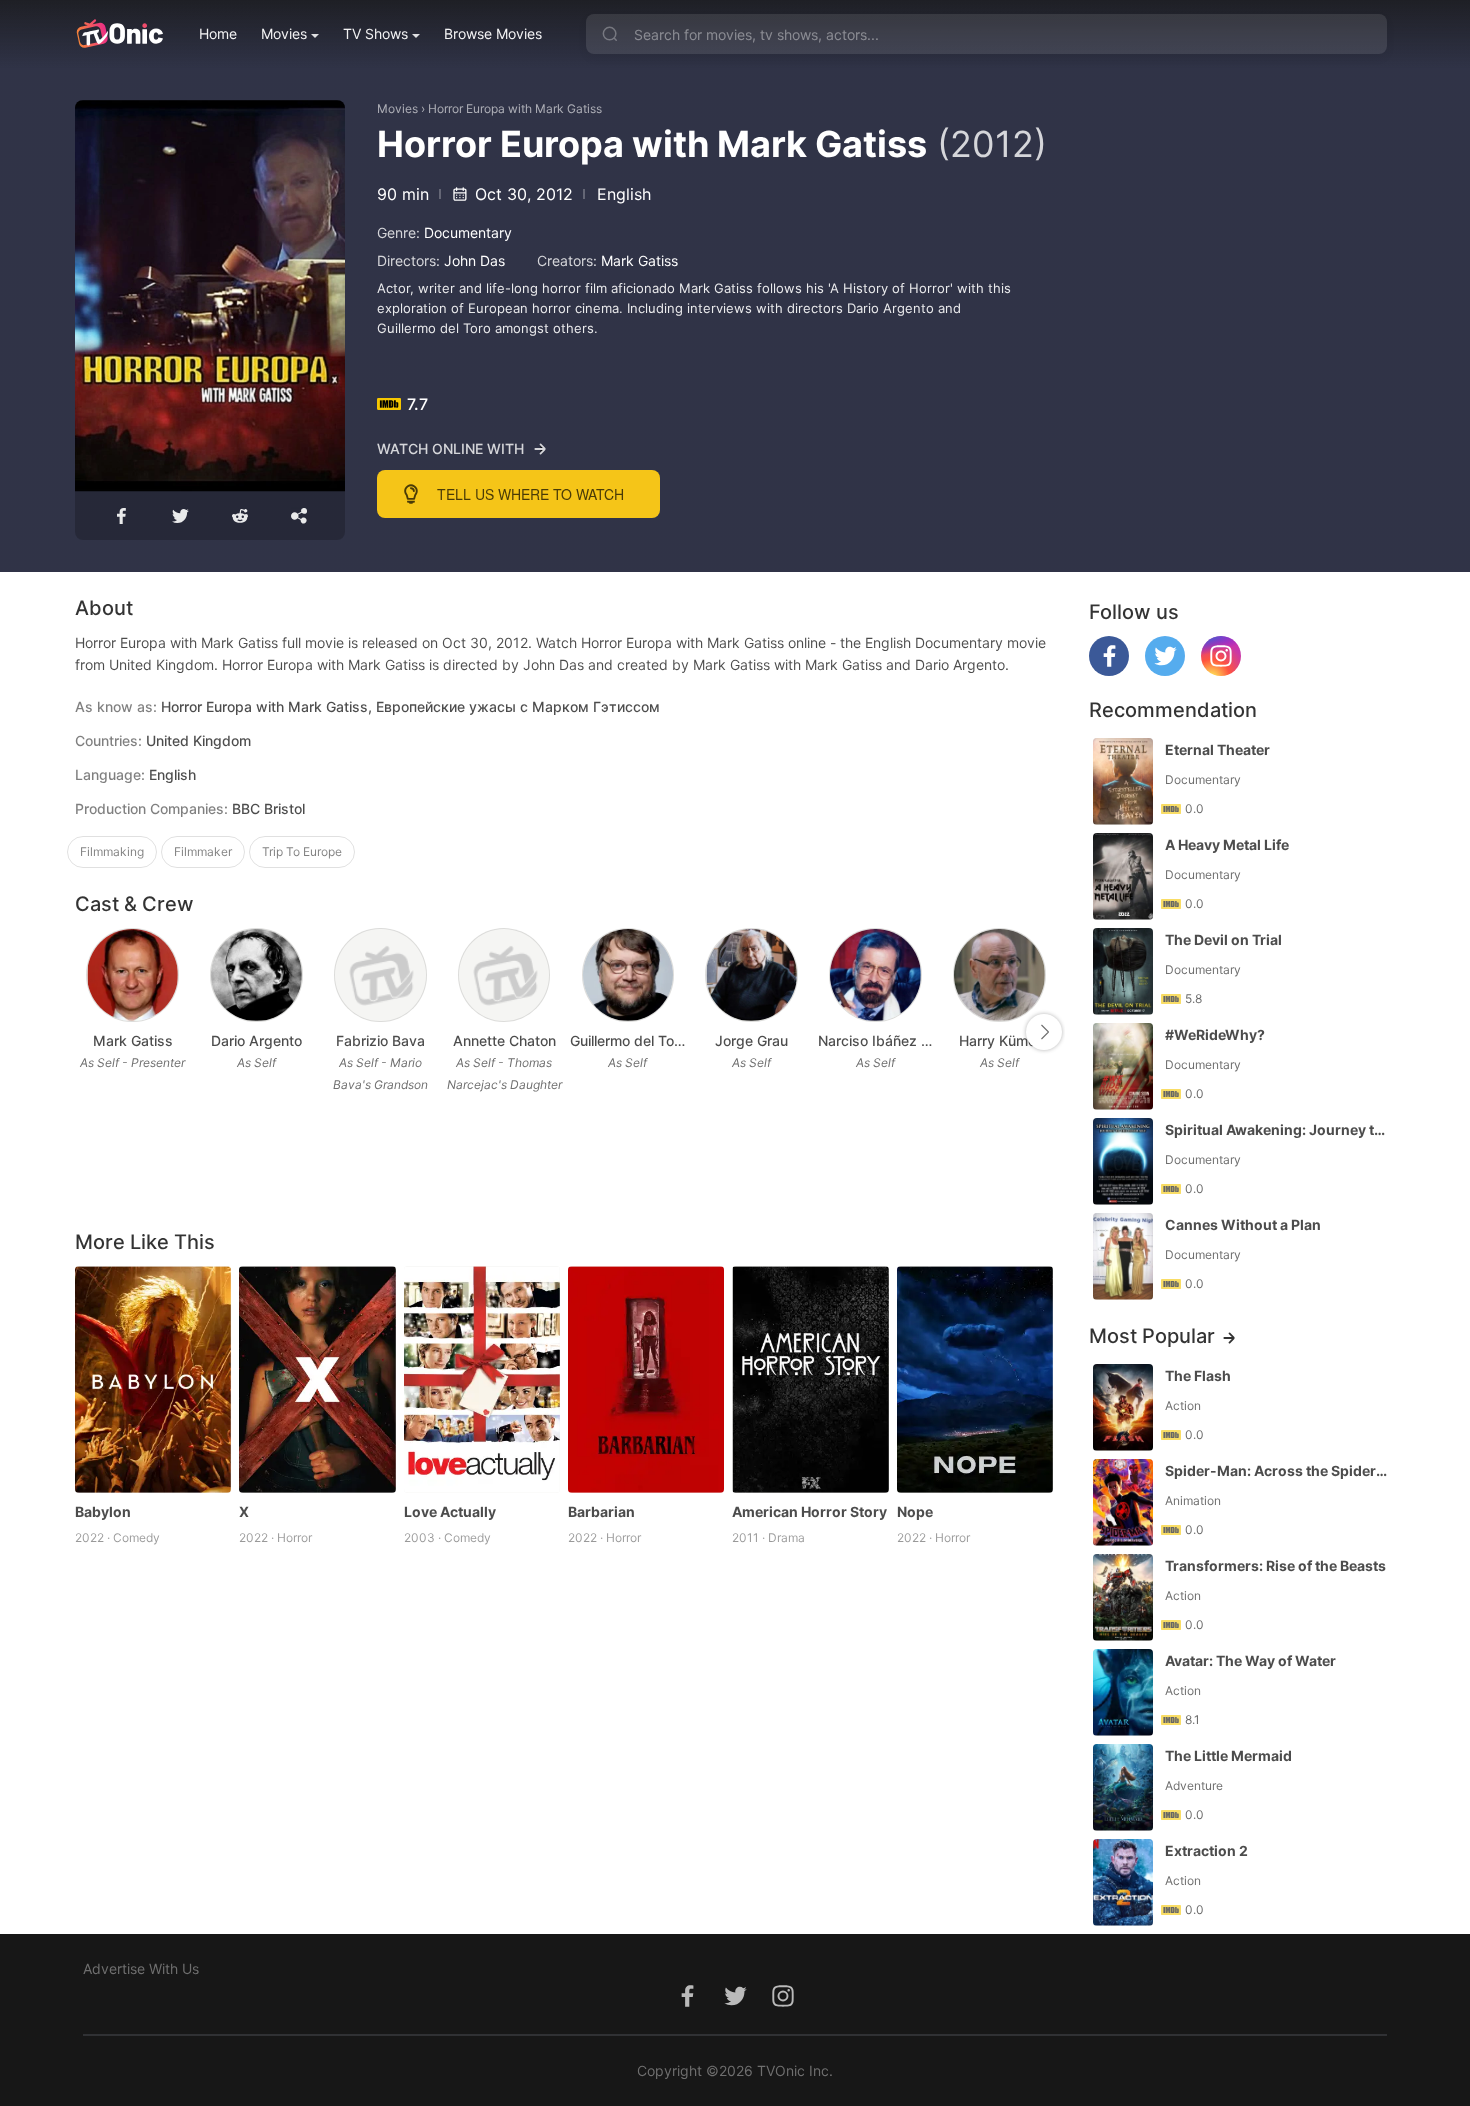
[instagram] (1221, 670)
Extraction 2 (1206, 1850)
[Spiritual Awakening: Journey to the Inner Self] (1123, 1161)
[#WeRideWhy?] (1123, 1066)
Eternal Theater (1217, 749)
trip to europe (302, 851)
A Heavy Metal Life (1227, 844)
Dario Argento (256, 1040)
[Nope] (975, 1379)
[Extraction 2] (1123, 1882)
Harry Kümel (999, 1040)
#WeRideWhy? (1215, 1034)
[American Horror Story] (810, 1379)
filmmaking (112, 851)
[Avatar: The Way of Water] (1123, 1692)
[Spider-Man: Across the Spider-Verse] (1123, 1502)
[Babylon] (153, 1379)
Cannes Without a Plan (1243, 1224)
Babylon (103, 1511)
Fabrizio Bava (380, 1040)
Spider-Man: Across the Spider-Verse (1278, 1470)
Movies (284, 33)
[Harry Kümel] (999, 975)
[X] (317, 1379)
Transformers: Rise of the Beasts (1275, 1565)
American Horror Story (809, 1511)
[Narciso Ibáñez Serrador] (875, 975)
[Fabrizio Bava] (380, 975)
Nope (915, 1511)
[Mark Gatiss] (132, 975)
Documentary (468, 232)
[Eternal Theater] (1123, 781)
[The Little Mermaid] (1123, 1787)
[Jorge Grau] (751, 975)
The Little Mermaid (1228, 1755)
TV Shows (375, 33)
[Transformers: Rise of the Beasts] (1123, 1597)
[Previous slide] (88, 1032)
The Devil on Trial (1223, 939)
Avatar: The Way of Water (1250, 1660)
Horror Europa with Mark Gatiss (515, 108)
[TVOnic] (119, 34)
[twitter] (1165, 670)
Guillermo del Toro (628, 1040)
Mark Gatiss (639, 260)
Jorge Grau (751, 1040)
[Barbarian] (646, 1379)
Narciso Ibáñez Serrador (876, 1040)
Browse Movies (493, 33)
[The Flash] (1123, 1407)
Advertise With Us (141, 1968)
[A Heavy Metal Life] (1123, 876)
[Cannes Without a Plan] (1123, 1256)
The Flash (1198, 1375)
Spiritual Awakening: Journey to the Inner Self (1278, 1129)
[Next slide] (1044, 1032)
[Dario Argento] (256, 975)
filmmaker (203, 851)
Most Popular (1152, 1336)
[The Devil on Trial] (1123, 971)
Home (218, 33)
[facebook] (1109, 670)
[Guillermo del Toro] (628, 975)
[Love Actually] (482, 1379)
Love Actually (450, 1511)
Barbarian (601, 1511)
